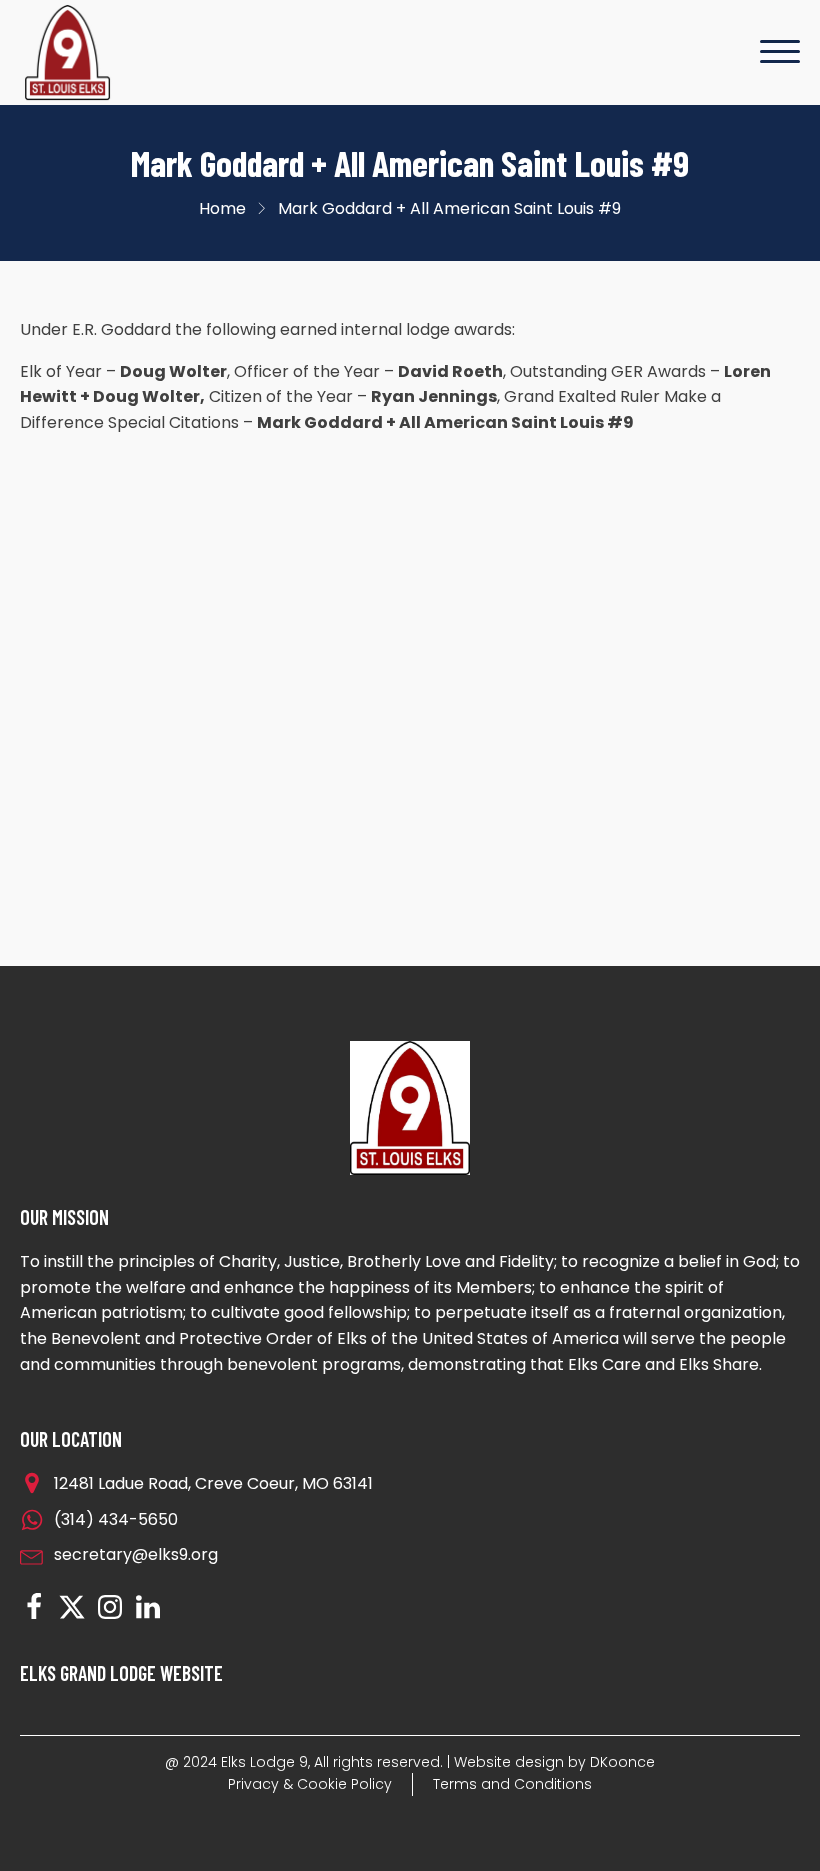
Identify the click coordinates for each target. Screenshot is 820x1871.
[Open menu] (780, 52)
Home (222, 208)
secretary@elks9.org (136, 1554)
